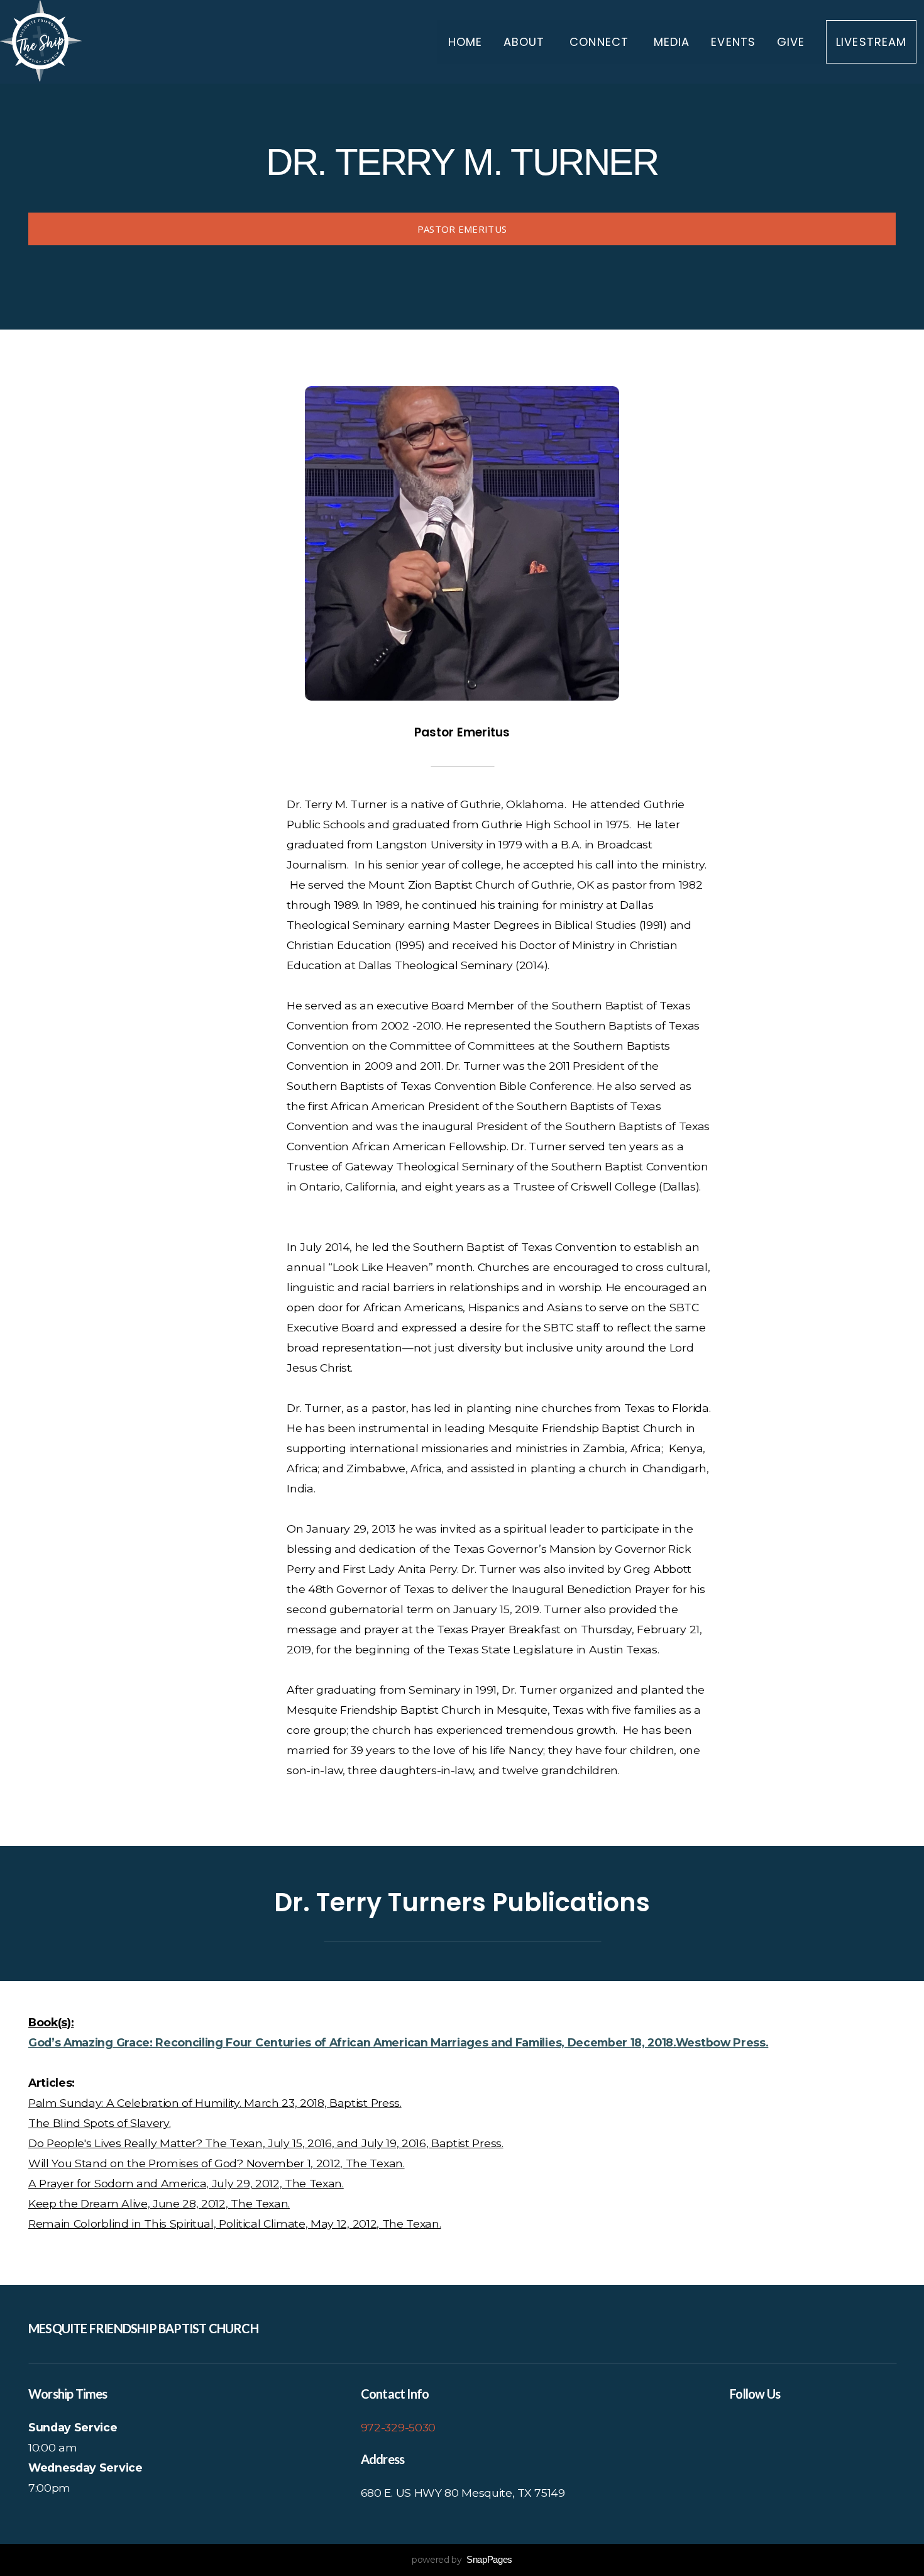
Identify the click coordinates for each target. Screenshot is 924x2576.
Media (672, 42)
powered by (462, 2560)
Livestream (871, 42)
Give (791, 42)
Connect (601, 42)
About (526, 42)
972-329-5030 (398, 2427)
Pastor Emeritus (462, 229)
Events (733, 42)
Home (465, 42)
